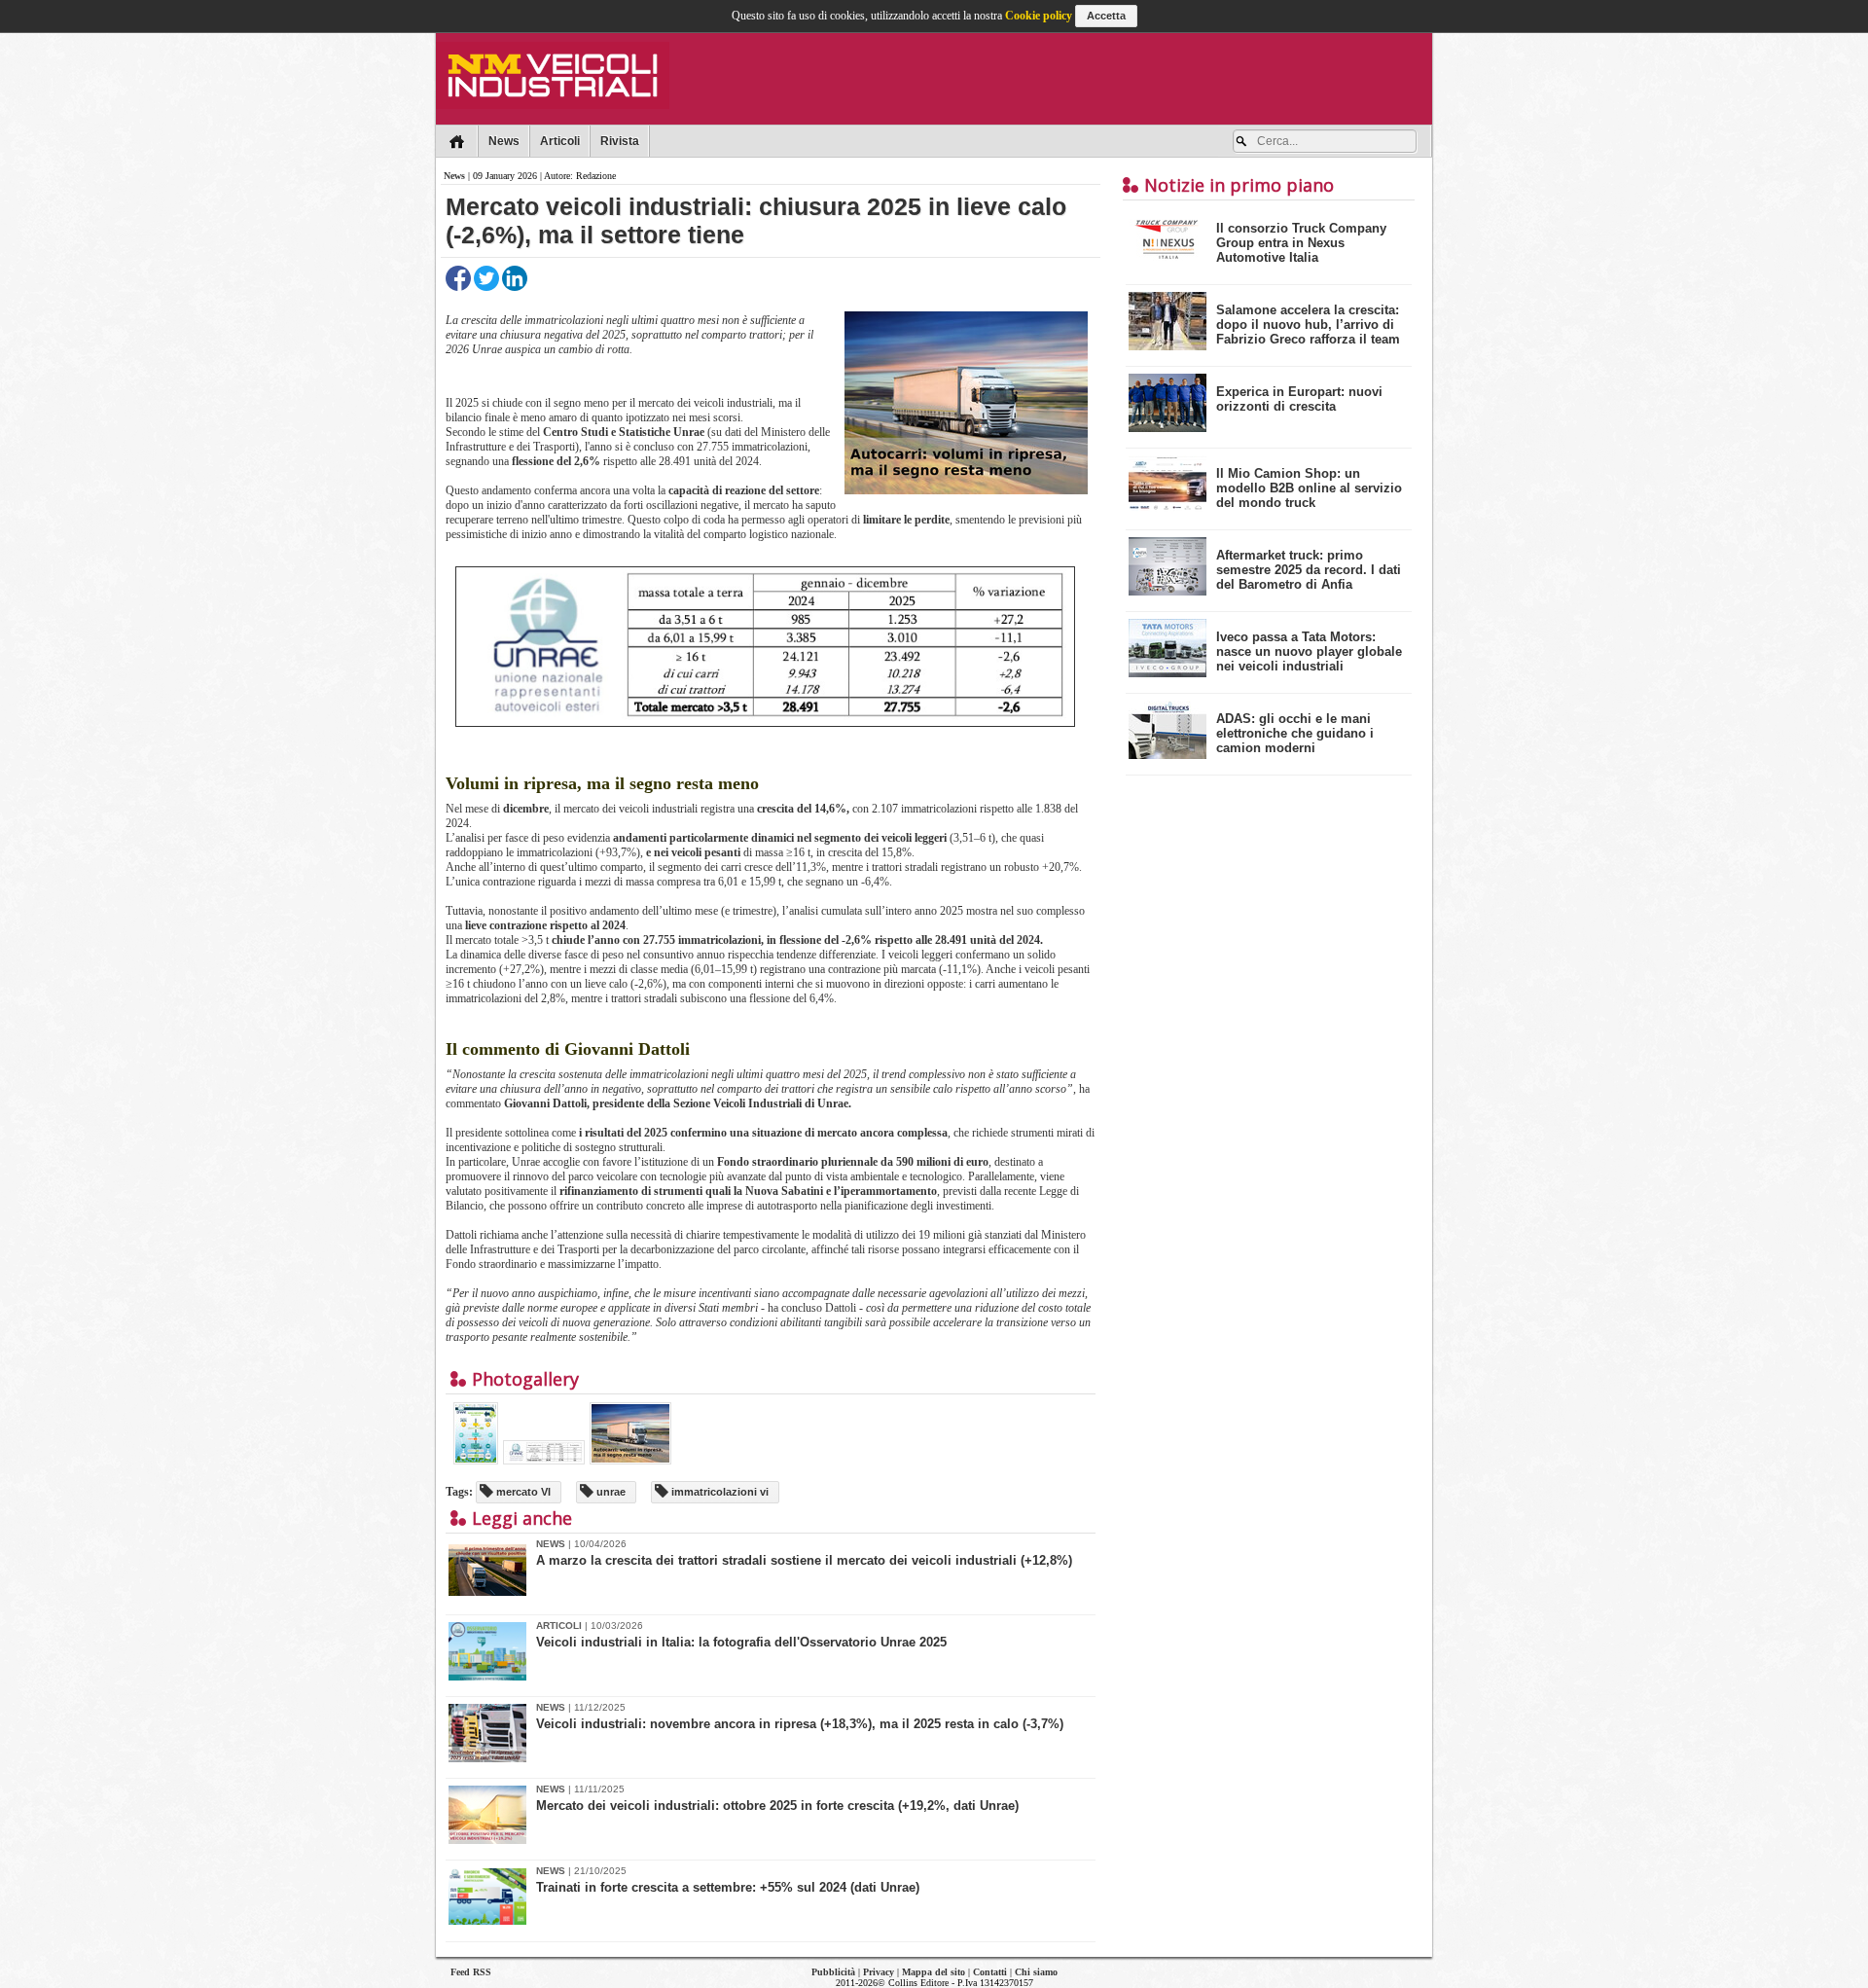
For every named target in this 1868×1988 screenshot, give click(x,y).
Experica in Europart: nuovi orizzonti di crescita (1299, 399)
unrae (610, 1492)
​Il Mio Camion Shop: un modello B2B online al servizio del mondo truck (1309, 488)
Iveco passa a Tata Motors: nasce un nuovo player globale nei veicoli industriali (1309, 651)
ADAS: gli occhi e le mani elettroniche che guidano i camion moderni (1295, 733)
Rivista (620, 141)
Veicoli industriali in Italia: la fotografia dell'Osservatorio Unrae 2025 (741, 1642)
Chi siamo (1036, 1972)
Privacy (879, 1972)
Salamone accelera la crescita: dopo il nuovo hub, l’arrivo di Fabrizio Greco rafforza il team (1308, 325)
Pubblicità (833, 1972)
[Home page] (457, 141)
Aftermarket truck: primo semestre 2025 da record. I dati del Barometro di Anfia (1309, 570)
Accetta (1106, 16)
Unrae (689, 432)
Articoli (560, 141)
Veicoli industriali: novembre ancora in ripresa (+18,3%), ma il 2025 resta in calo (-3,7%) (800, 1724)
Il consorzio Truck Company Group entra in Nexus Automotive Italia (1301, 243)
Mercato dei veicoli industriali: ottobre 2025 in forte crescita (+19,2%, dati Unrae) (777, 1806)
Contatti (990, 1972)
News (504, 141)
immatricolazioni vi (718, 1492)
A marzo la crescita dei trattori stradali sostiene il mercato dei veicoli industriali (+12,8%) (804, 1560)
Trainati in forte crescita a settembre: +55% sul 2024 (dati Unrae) (728, 1887)
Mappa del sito (934, 1972)
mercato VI (522, 1492)
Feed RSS (471, 1972)
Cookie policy (1039, 16)
